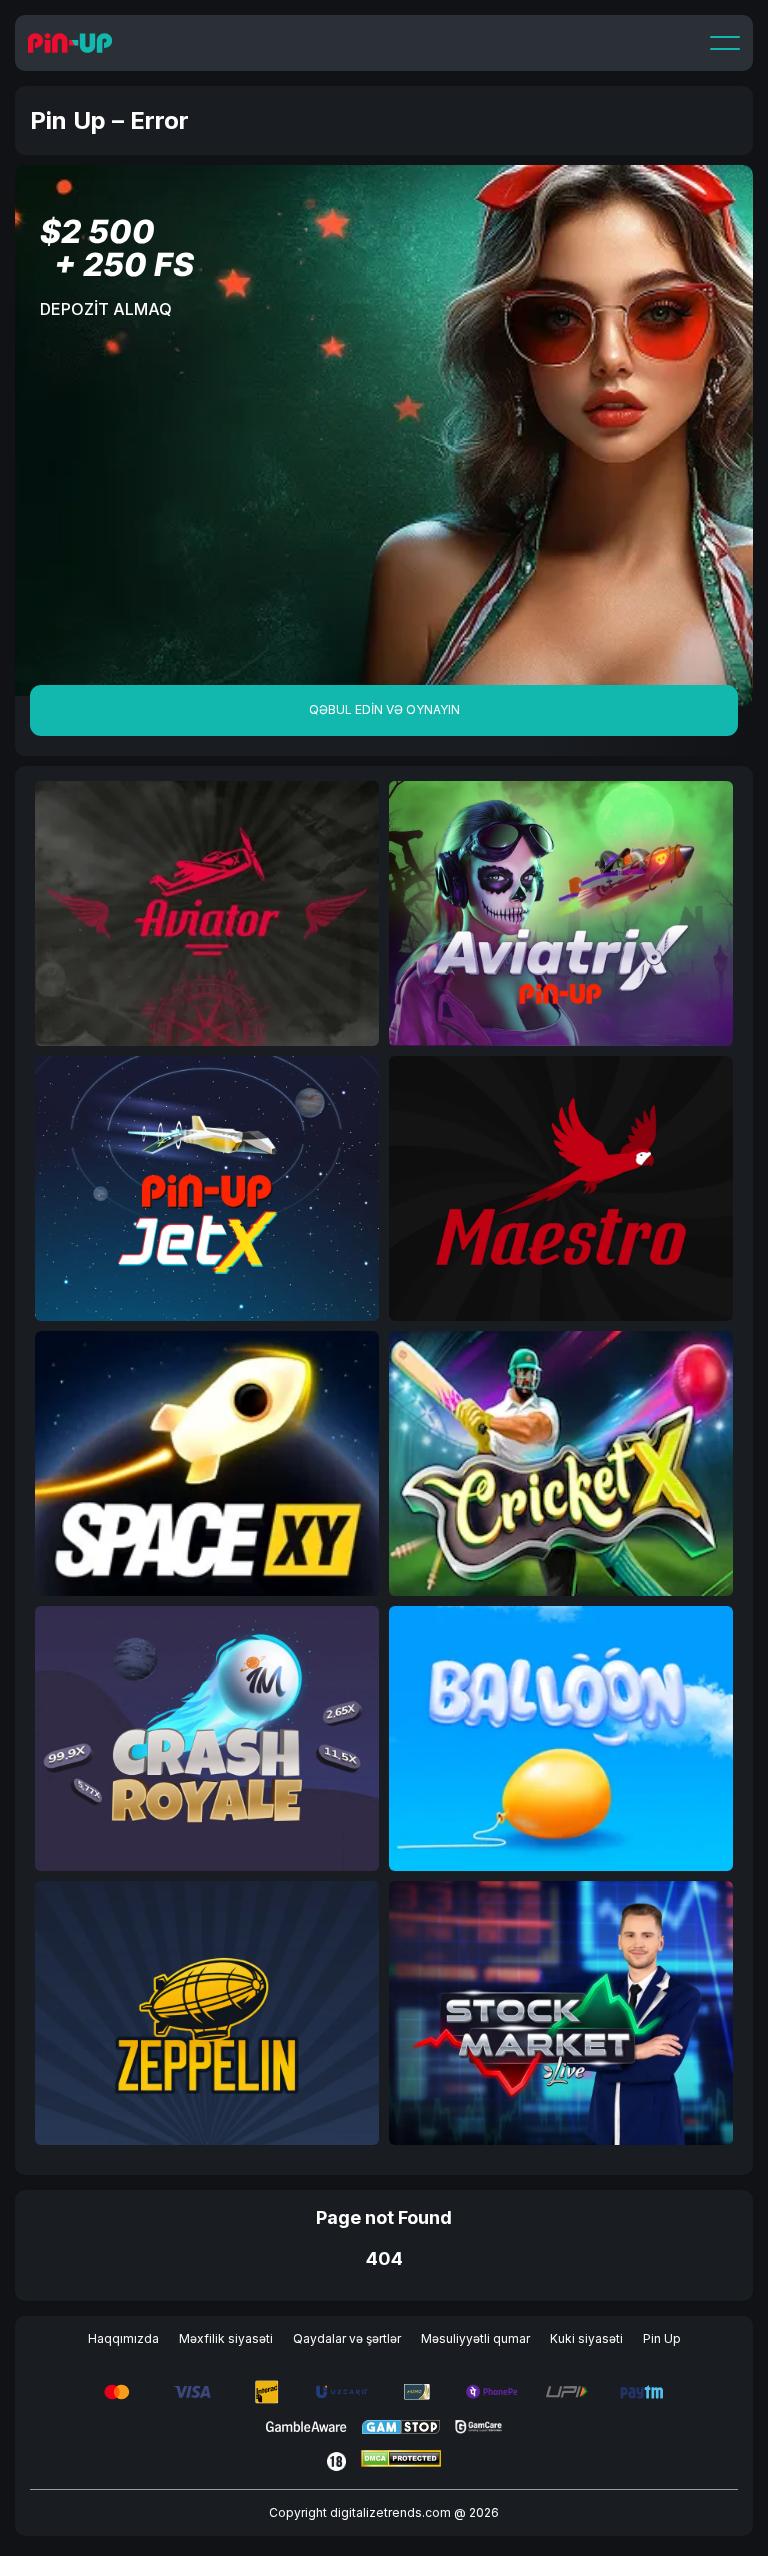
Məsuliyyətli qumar (475, 2338)
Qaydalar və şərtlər (347, 2338)
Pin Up (662, 2338)
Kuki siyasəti (586, 2338)
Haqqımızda (123, 2338)
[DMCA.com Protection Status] (401, 2460)
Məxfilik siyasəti (226, 2338)
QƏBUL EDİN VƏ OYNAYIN (384, 709)
